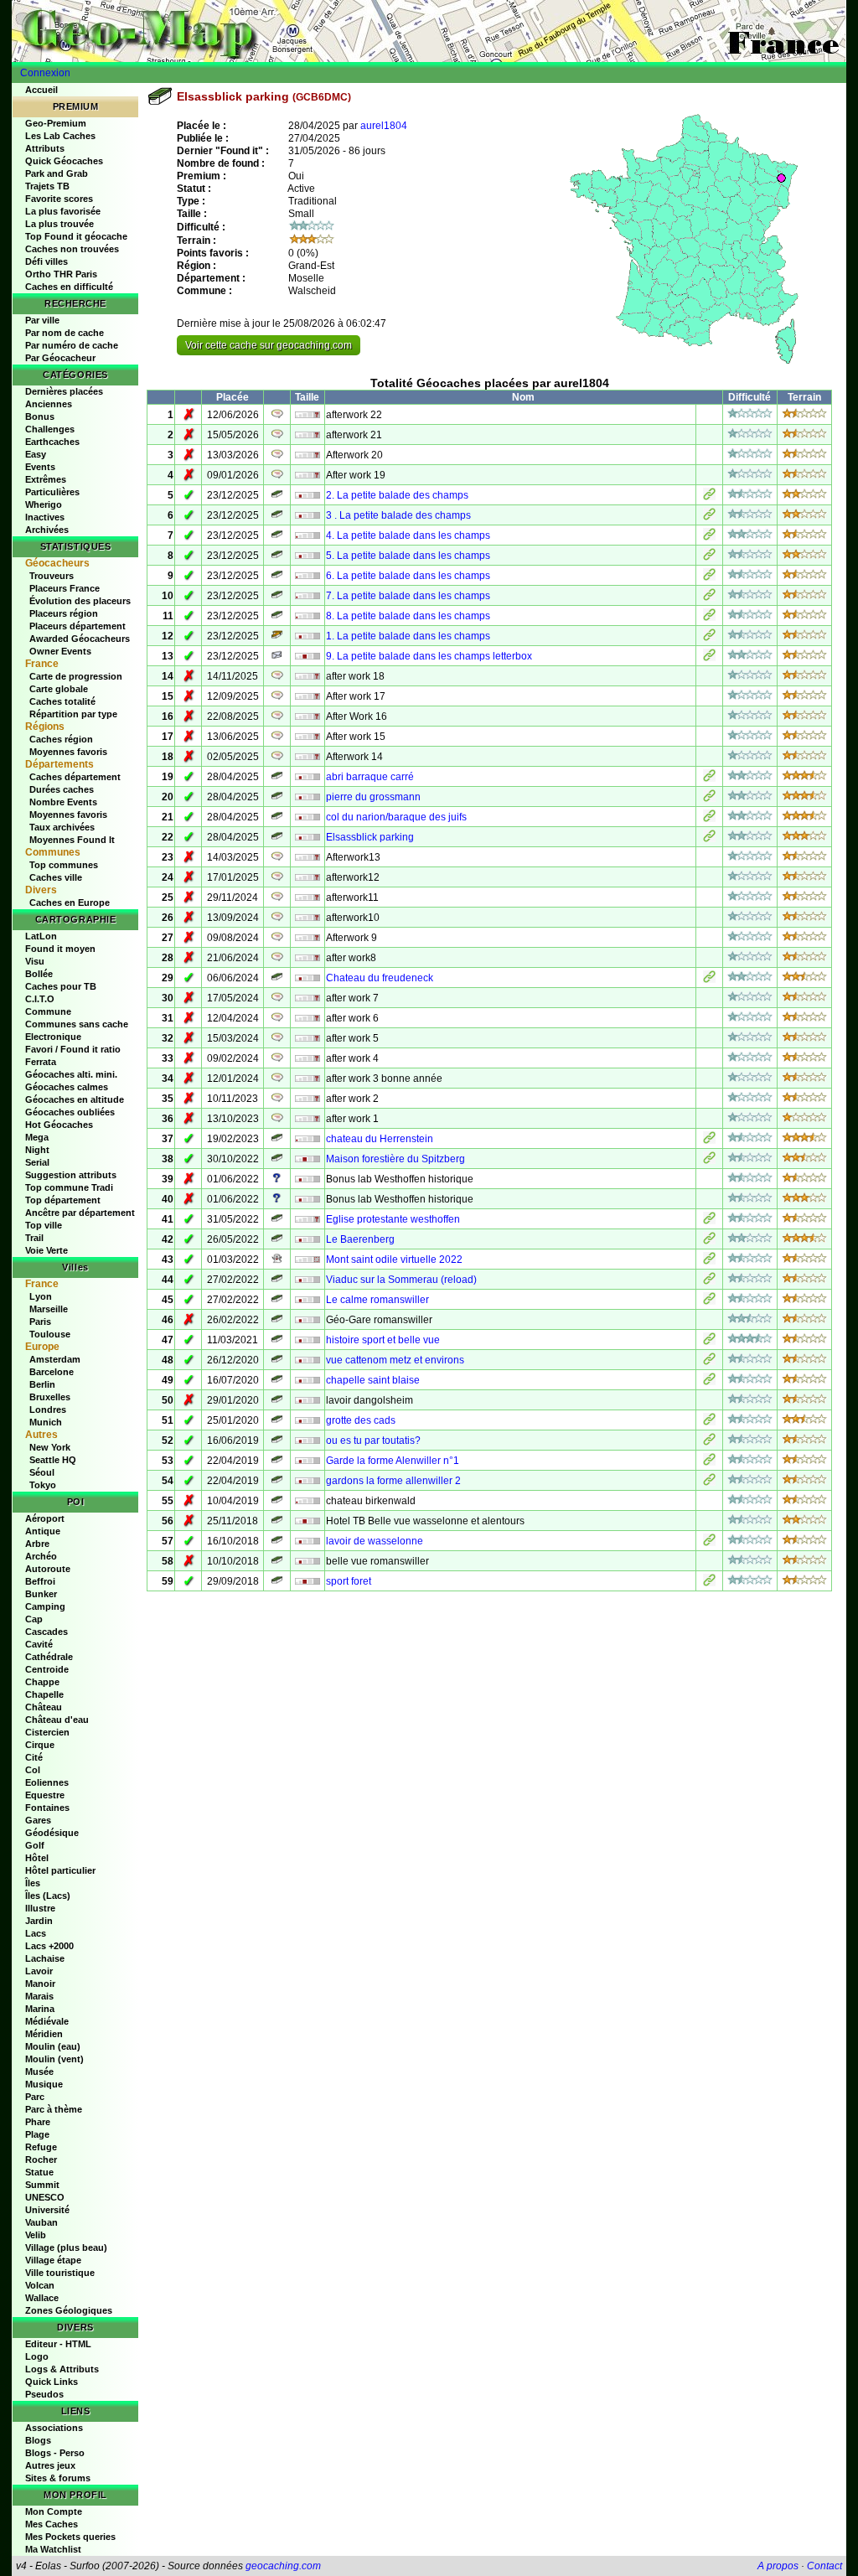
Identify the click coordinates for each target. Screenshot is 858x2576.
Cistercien (47, 1732)
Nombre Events (63, 802)
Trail (34, 1238)
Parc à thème (54, 2109)
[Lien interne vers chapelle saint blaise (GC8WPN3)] (709, 1382)
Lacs (36, 1933)
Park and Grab (57, 173)
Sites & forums (58, 2478)
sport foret (349, 1581)
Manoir (40, 1984)
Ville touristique (60, 2273)
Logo (37, 2356)
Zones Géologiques (69, 2310)
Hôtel (37, 1858)
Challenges (50, 429)
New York (50, 1447)
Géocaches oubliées (70, 1112)
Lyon (41, 1296)
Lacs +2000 (49, 1946)
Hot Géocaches (59, 1125)
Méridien (44, 2034)
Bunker (41, 1594)
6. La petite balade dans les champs (408, 576)
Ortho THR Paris (61, 274)
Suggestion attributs (71, 1175)
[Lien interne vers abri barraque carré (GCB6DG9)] (709, 778)
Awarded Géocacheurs (80, 639)
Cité (34, 1757)
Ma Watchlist (53, 2549)
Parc (35, 2097)
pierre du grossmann (373, 797)
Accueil (41, 90)
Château (44, 1707)
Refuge (41, 2147)
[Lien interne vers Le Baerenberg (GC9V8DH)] (709, 1241)
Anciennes (49, 404)
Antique (43, 1531)
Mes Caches (52, 2524)
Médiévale (47, 2021)
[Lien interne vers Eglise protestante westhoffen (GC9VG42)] (709, 1221)
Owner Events (60, 651)
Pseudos (44, 2394)
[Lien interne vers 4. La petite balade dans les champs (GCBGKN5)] (709, 537)
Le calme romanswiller (377, 1300)
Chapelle (44, 1694)
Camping (45, 1606)
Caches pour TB (61, 986)
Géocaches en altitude (75, 1099)
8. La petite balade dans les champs (408, 616)
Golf (35, 1845)
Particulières (52, 492)
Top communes (64, 865)
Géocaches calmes (67, 1087)
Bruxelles (50, 1397)
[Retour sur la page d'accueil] (429, 31)
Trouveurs (52, 576)
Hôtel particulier (60, 1870)
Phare (38, 2122)
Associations (54, 2428)
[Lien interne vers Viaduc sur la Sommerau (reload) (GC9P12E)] (709, 1281)
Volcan (40, 2285)
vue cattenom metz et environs (395, 1360)
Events (40, 467)
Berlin (42, 1384)
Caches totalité (62, 701)
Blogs (38, 2440)
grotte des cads (361, 1420)
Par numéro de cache (72, 345)
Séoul (42, 1472)
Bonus (40, 416)
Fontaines (47, 1808)
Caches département (75, 777)
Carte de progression (76, 676)
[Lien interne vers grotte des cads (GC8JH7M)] (709, 1422)
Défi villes (47, 261)
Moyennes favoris (68, 752)
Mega (37, 1137)
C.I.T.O (40, 999)
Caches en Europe (70, 903)
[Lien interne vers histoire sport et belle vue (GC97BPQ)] (709, 1342)
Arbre (37, 1544)
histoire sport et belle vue (383, 1340)
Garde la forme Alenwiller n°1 (393, 1461)
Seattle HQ (53, 1460)
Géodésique (52, 1833)
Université (47, 2210)
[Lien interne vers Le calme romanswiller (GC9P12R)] (709, 1301)
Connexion (45, 73)
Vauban (41, 2222)
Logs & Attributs (62, 2369)
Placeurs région (64, 613)
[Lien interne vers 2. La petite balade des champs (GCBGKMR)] (709, 497)
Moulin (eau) (53, 2046)
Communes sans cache (77, 1024)
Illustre (40, 1908)
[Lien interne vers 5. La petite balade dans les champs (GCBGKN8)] (709, 557)
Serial (37, 1162)
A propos (778, 2566)
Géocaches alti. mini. (71, 1074)
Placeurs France (65, 588)
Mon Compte (54, 2511)
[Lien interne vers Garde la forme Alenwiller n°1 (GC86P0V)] (709, 1462)
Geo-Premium (56, 123)
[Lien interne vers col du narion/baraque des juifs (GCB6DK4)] (709, 819)
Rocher (41, 2160)
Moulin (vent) (54, 2059)
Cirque (40, 1745)
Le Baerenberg (360, 1239)
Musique (44, 2084)
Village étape (53, 2260)
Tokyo (43, 1485)
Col (33, 1770)
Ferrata (41, 1062)
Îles (33, 1883)
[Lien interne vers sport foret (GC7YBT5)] (709, 1583)
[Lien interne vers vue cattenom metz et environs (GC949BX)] (709, 1362)
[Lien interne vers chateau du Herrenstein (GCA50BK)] (709, 1141)
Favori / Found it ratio (73, 1049)
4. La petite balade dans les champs (408, 535)
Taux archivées (62, 827)
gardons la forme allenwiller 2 (393, 1481)
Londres (48, 1410)
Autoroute (48, 1569)
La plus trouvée (59, 224)
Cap (34, 1619)
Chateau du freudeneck (380, 978)
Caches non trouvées (72, 249)
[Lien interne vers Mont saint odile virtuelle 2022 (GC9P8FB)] (709, 1261)
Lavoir (39, 1971)
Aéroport (45, 1518)
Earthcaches (52, 442)
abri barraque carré (370, 777)
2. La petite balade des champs (397, 495)
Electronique (53, 1037)
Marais (39, 1996)
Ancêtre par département (80, 1213)
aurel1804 (384, 126)
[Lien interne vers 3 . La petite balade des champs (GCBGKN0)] (709, 517)
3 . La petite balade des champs (398, 515)
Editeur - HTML (58, 2344)
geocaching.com (283, 2566)
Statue (39, 2172)
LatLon (41, 936)
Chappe (42, 1682)
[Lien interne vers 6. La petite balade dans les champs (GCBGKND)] (709, 577)
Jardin (39, 1921)
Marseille (49, 1309)
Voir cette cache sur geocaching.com (269, 345)
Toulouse (50, 1334)
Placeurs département (78, 626)
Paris (40, 1322)
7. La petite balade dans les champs (408, 596)
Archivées (47, 530)
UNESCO (45, 2197)
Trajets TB (47, 186)
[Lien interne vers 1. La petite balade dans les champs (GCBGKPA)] (709, 638)
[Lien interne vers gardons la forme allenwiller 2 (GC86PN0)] (709, 1482)
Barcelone (52, 1372)
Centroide (47, 1669)
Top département (63, 1200)
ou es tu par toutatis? (373, 1441)
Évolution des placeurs (80, 601)
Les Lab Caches (60, 136)
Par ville (42, 320)
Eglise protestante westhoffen (393, 1219)
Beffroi (40, 1581)
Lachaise (45, 1958)
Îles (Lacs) (48, 1896)
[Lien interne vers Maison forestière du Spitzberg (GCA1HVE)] (709, 1161)
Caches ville (56, 877)
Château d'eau (57, 1720)
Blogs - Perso (55, 2453)
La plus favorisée (63, 211)
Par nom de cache (65, 333)
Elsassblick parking (370, 837)
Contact (824, 2566)
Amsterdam (55, 1359)
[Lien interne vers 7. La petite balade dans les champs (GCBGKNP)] (709, 597)
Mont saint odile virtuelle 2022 (394, 1260)
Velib (36, 2235)
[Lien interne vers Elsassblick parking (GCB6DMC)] (709, 839)
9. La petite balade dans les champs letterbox (429, 656)
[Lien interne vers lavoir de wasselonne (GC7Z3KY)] (709, 1543)
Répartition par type (73, 714)
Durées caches (62, 789)
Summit (42, 2185)
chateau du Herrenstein (380, 1139)
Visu (35, 961)
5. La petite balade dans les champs (408, 556)
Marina (40, 2009)
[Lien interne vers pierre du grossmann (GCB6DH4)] (709, 799)
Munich (46, 1422)
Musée (39, 2072)
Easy (36, 454)
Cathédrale (49, 1657)
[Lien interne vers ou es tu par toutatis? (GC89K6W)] (709, 1442)
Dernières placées (64, 391)
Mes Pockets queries (70, 2537)
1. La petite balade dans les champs (408, 636)
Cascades (47, 1632)
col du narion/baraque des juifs (396, 817)
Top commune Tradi (69, 1187)
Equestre (45, 1795)
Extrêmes (46, 479)
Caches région (61, 739)
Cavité (39, 1644)
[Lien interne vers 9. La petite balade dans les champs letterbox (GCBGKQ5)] (709, 658)
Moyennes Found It (72, 840)
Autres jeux (50, 2465)
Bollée (39, 974)
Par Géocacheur (60, 358)
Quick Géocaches (64, 161)
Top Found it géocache (76, 236)
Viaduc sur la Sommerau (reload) (401, 1280)
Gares (38, 1820)
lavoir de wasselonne (375, 1541)
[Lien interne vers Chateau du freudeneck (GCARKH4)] (709, 980)
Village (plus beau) (66, 2248)
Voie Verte (47, 1250)
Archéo (41, 1556)
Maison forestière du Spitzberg (395, 1159)
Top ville (44, 1225)
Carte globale (59, 689)
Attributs (45, 148)
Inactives (45, 517)
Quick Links (52, 2382)
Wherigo (44, 504)
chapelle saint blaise (373, 1380)
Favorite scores (59, 199)
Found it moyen (60, 949)
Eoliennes (47, 1782)
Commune (48, 1011)
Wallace (42, 2298)
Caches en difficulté (69, 287)
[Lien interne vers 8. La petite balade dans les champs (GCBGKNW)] (709, 618)
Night (37, 1150)
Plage (37, 2134)
